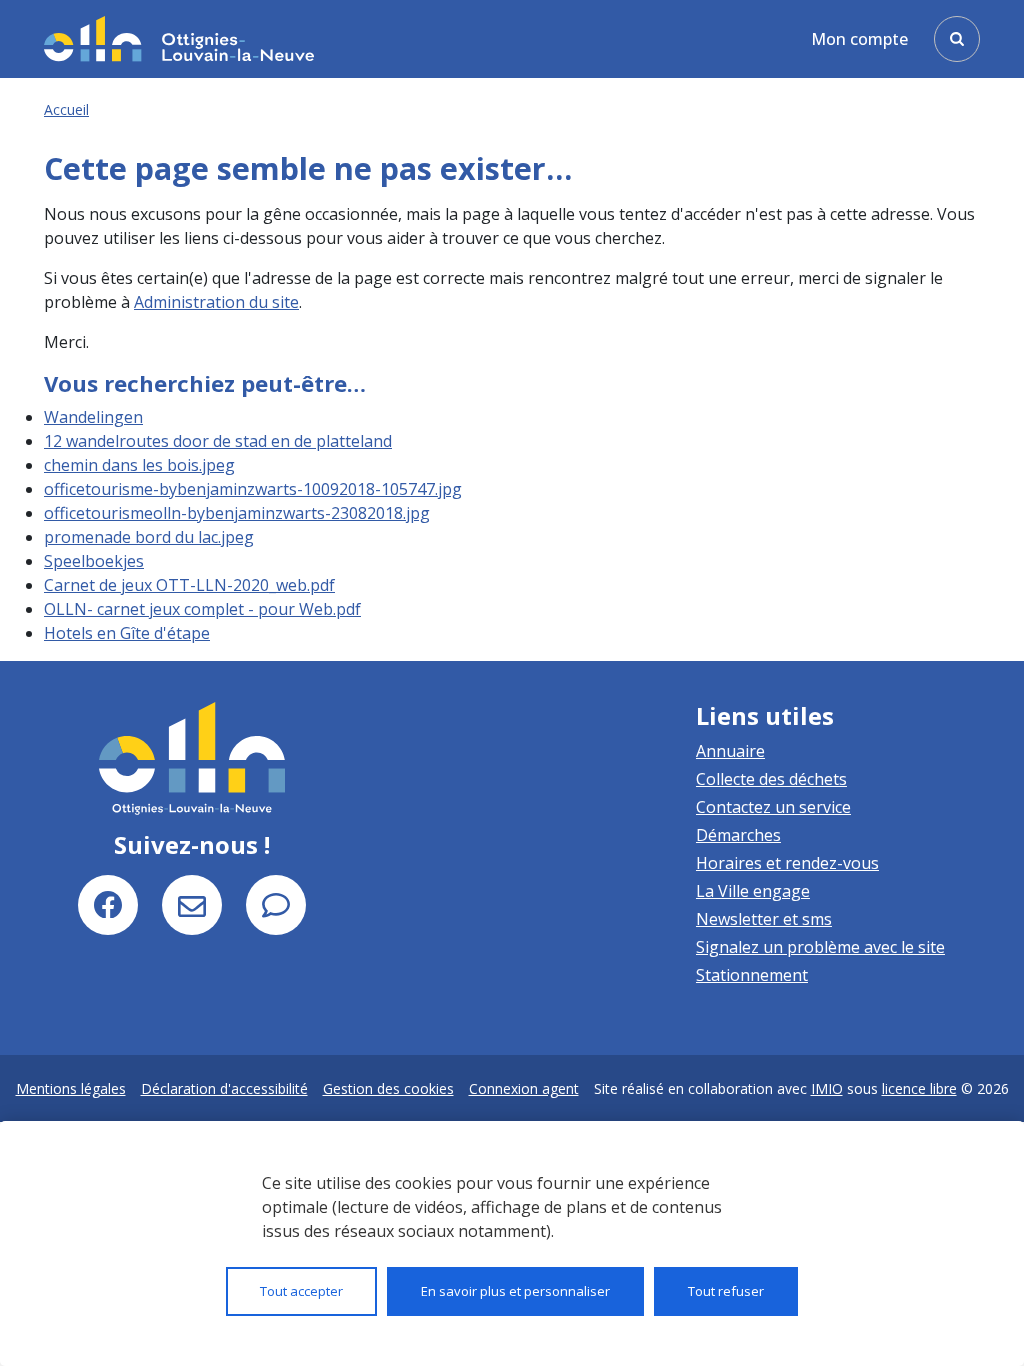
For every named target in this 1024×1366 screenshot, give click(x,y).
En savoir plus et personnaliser (515, 1291)
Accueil (66, 109)
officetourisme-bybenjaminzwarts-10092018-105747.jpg (253, 489)
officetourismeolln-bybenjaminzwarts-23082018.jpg (237, 513)
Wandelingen (93, 417)
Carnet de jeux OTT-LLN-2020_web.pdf (189, 585)
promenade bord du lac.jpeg (149, 537)
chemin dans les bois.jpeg (139, 465)
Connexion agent (524, 1088)
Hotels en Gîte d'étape (127, 633)
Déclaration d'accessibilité (224, 1088)
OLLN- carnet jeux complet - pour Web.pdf (202, 609)
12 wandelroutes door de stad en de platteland (218, 441)
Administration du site (216, 302)
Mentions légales (71, 1088)
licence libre (919, 1088)
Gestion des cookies (388, 1088)
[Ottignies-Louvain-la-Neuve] (179, 38)
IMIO (827, 1088)
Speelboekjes (94, 561)
